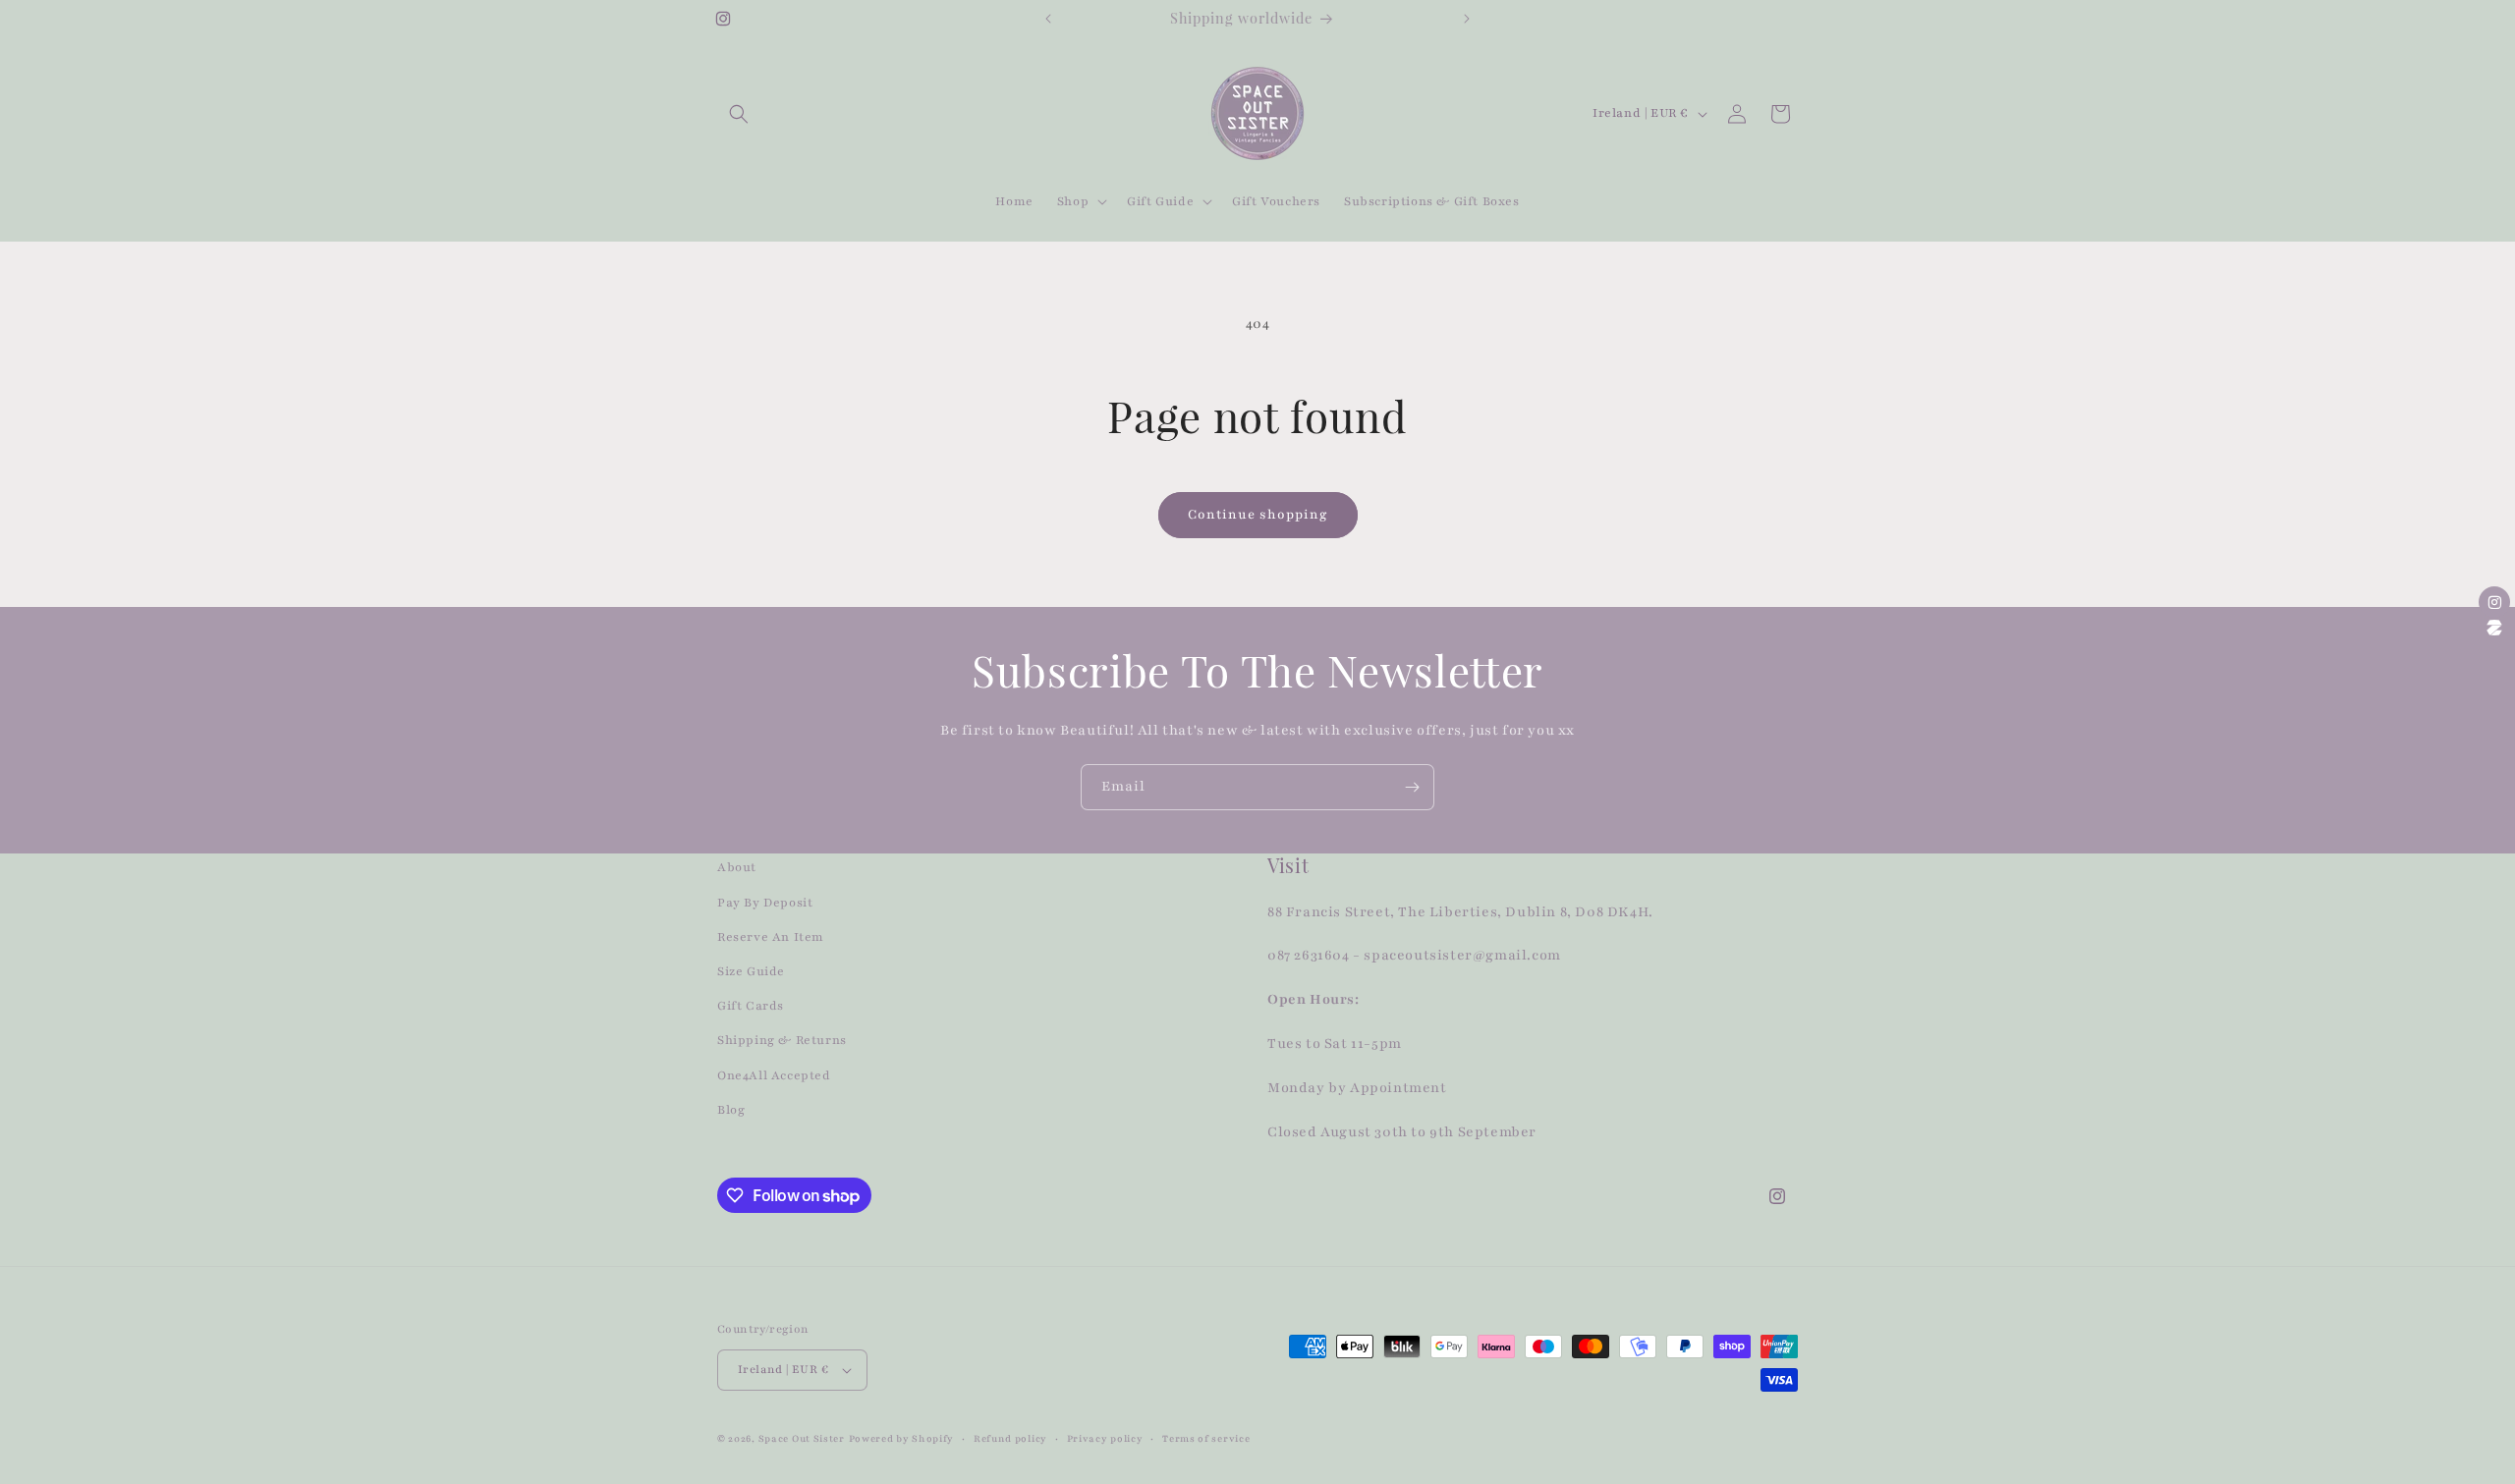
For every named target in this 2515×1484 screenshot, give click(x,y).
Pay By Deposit (765, 903)
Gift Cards (751, 1006)
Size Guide (751, 971)
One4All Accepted (774, 1075)
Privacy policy (1105, 1438)
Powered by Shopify (902, 1438)
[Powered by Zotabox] (2494, 628)
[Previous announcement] (1048, 19)
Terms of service (1206, 1438)
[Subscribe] (1412, 787)
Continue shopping (1258, 515)
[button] (739, 114)
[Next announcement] (1467, 19)
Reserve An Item (771, 937)
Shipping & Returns (782, 1040)
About (737, 867)
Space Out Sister (802, 1438)
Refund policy (1010, 1438)
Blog (731, 1110)
